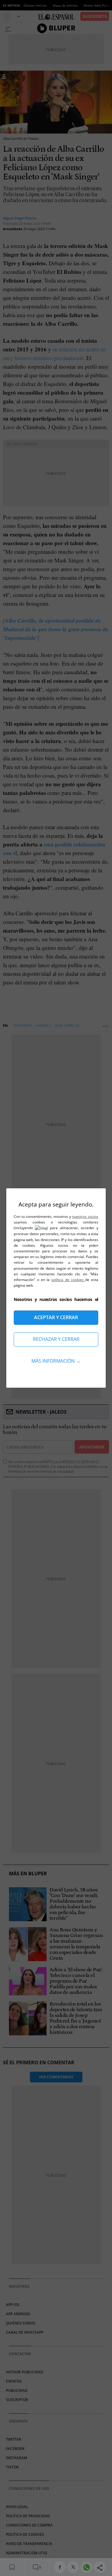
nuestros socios (85, 1216)
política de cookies (68, 1280)
